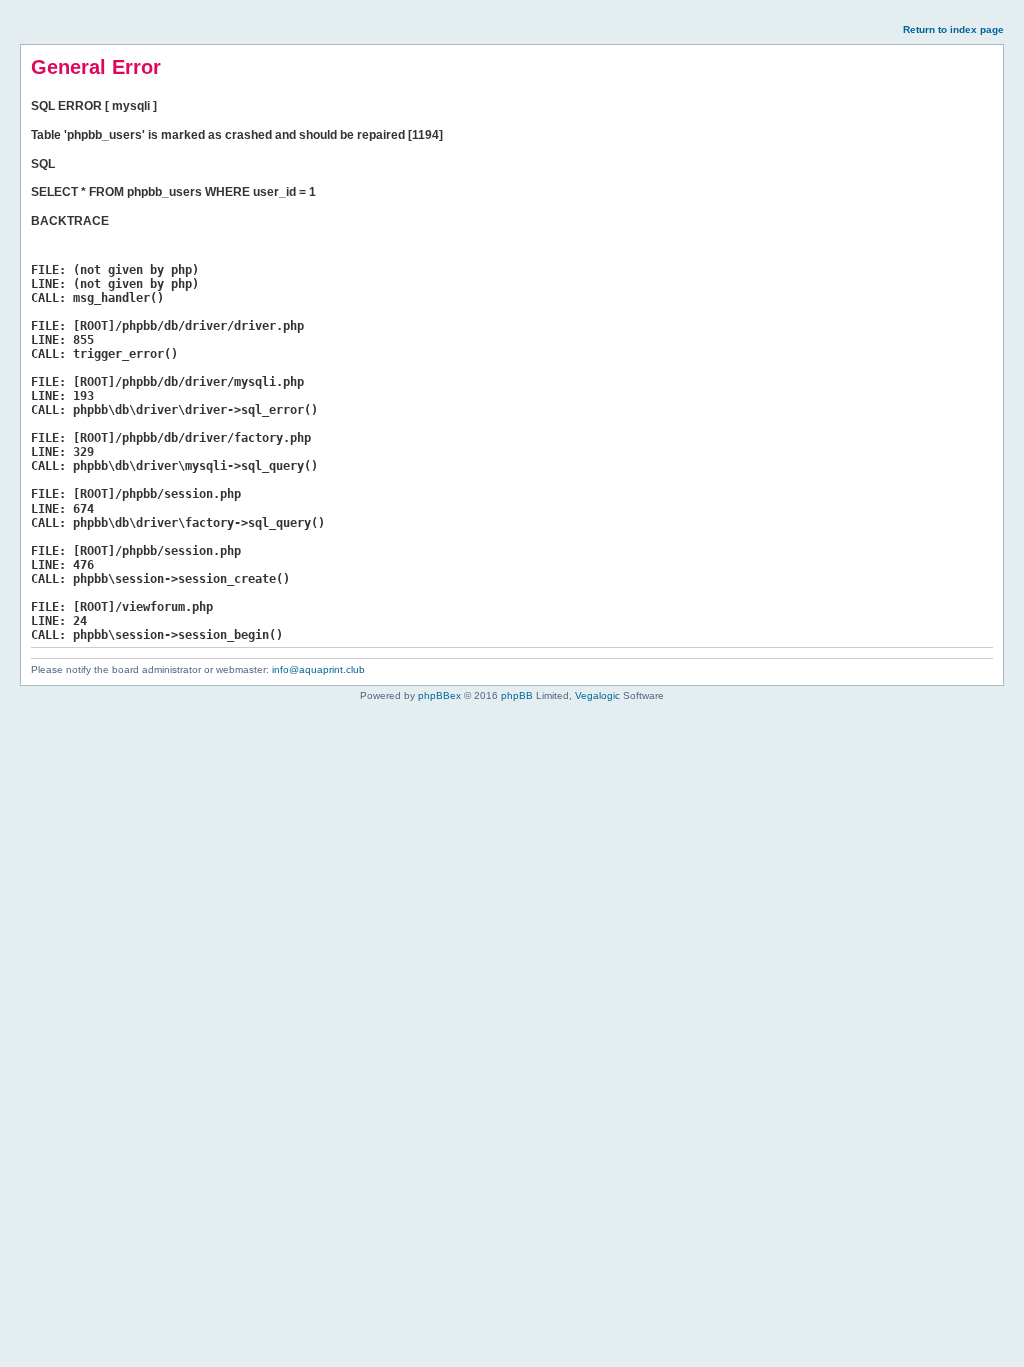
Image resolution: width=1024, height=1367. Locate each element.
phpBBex (439, 695)
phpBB (517, 695)
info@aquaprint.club (318, 669)
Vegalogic (597, 695)
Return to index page (953, 29)
